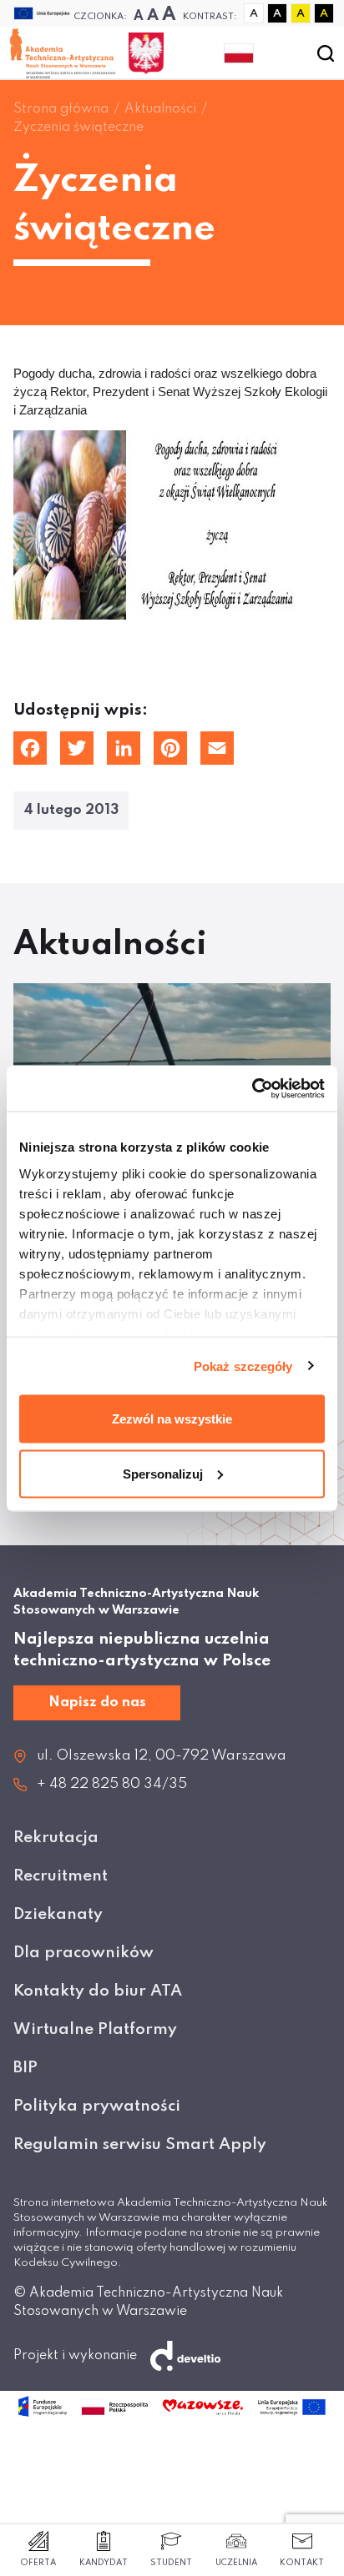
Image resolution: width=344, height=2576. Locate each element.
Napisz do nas (97, 1702)
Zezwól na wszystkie (172, 1419)
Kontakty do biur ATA (98, 1991)
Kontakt (302, 2563)
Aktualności (160, 109)
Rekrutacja (56, 1838)
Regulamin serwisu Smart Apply (140, 2144)
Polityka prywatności (97, 2106)
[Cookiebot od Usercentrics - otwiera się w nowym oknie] (252, 1088)
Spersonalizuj (163, 1473)
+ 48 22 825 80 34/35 (112, 1784)
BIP (25, 2068)
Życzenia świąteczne (78, 128)
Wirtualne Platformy (95, 2029)
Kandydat (104, 2563)
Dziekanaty (58, 1914)
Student (171, 2563)
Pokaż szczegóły (243, 1366)
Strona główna (61, 109)
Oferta (38, 2563)
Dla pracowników (83, 1953)
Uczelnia (236, 2563)
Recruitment (61, 1876)
